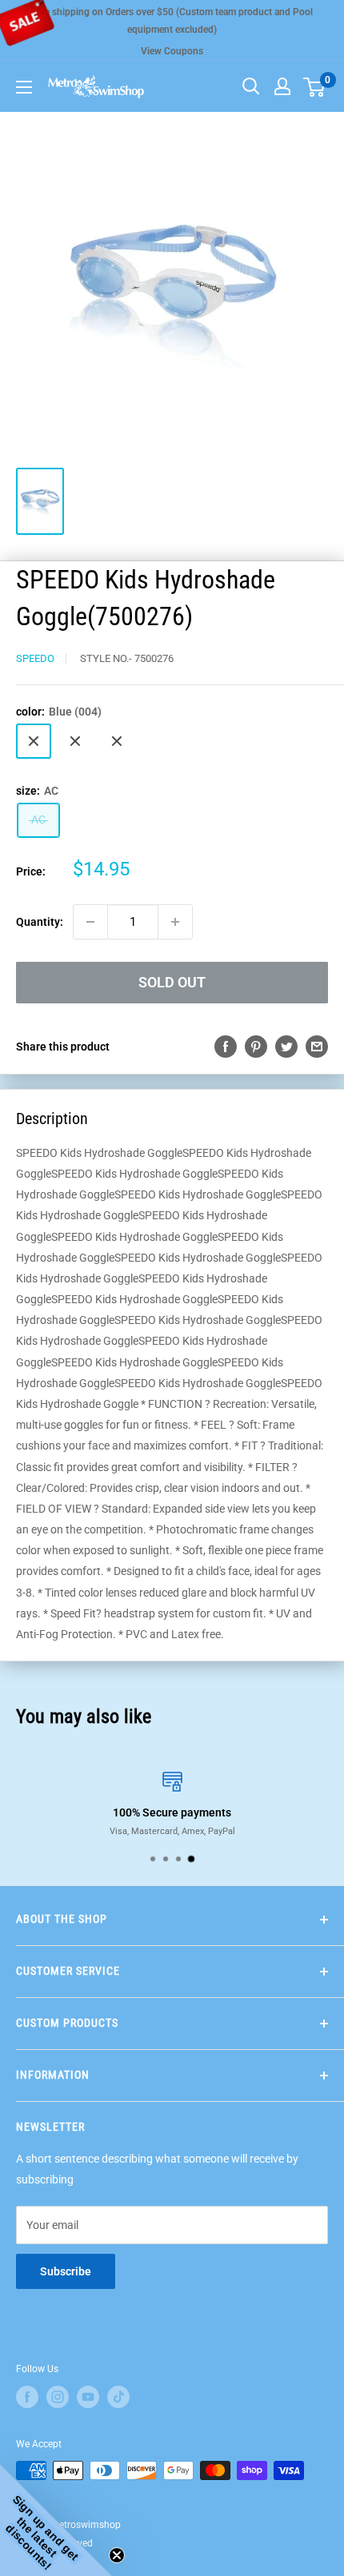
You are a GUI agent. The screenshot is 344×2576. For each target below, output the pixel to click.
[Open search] (251, 86)
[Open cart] (314, 87)
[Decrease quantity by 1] (90, 922)
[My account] (282, 86)
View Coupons (172, 51)
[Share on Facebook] (226, 1047)
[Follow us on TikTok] (118, 2397)
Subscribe (66, 2271)
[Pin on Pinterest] (256, 1047)
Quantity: (40, 922)
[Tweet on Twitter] (286, 1047)
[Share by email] (317, 1047)
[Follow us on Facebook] (27, 2397)
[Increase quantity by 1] (175, 922)
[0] (315, 86)
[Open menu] (24, 87)
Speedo (35, 658)
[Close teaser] (117, 2555)
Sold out (172, 982)
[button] (56, 2520)
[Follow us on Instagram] (58, 2397)
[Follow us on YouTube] (88, 2397)
